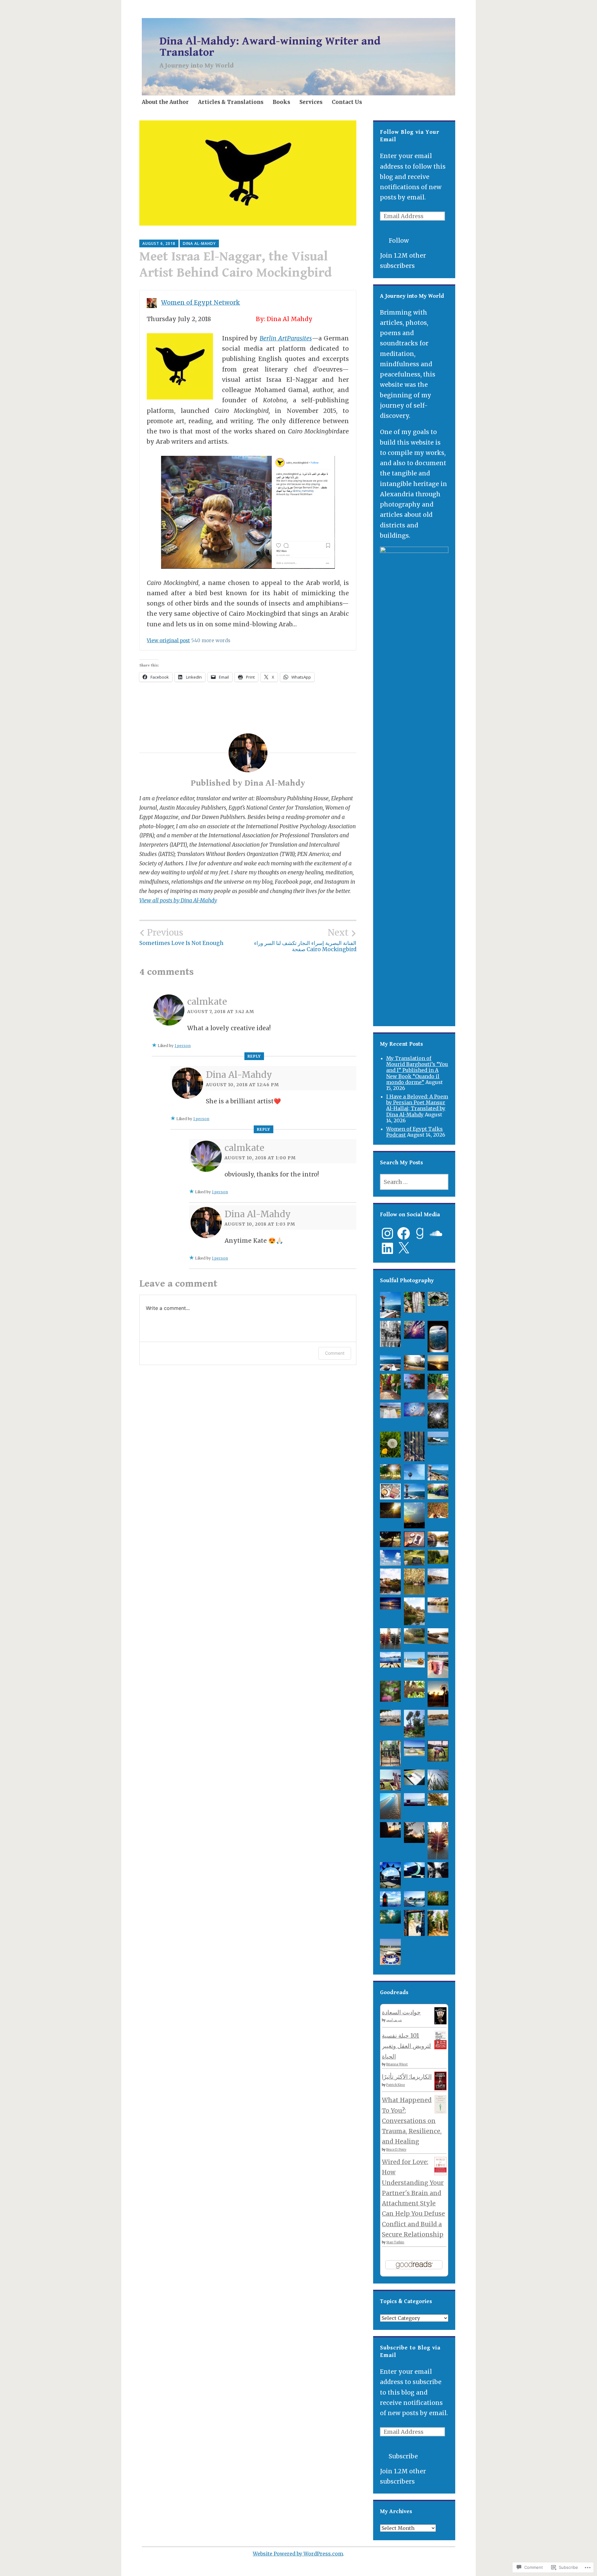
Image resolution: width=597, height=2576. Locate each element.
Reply (254, 1056)
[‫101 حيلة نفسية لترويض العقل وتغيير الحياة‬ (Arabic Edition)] (440, 2047)
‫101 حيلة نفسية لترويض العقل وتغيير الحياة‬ (406, 2046)
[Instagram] (387, 1233)
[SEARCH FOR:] (414, 1182)
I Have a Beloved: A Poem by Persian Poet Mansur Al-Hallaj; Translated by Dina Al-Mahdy (417, 1106)
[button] (391, 1306)
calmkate (207, 1002)
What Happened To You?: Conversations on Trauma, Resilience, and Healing (412, 2121)
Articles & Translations (231, 102)
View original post (168, 640)
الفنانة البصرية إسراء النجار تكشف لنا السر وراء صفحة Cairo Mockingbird (305, 940)
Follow (399, 241)
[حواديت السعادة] (440, 2022)
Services (311, 102)
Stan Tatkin (395, 2242)
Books (281, 102)
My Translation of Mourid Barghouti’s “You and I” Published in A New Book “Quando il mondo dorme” (417, 1070)
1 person (183, 1046)
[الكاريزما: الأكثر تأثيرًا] (440, 2088)
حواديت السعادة (401, 2012)
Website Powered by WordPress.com (298, 2554)
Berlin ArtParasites (286, 338)
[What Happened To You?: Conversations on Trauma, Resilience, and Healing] (440, 2112)
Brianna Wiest (397, 2064)
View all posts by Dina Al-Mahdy (178, 900)
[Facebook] (404, 1233)
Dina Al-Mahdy (199, 243)
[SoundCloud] (436, 1233)
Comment (335, 1353)
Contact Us (347, 102)
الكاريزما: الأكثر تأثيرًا (407, 2077)
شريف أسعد (394, 2020)
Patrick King (396, 2085)
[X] (404, 1248)
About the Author (165, 102)
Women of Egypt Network (201, 302)
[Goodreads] (420, 1233)
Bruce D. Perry (396, 2150)
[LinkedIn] (387, 1248)
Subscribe (403, 2456)
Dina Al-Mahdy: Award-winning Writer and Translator (270, 47)
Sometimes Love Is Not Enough (181, 937)
